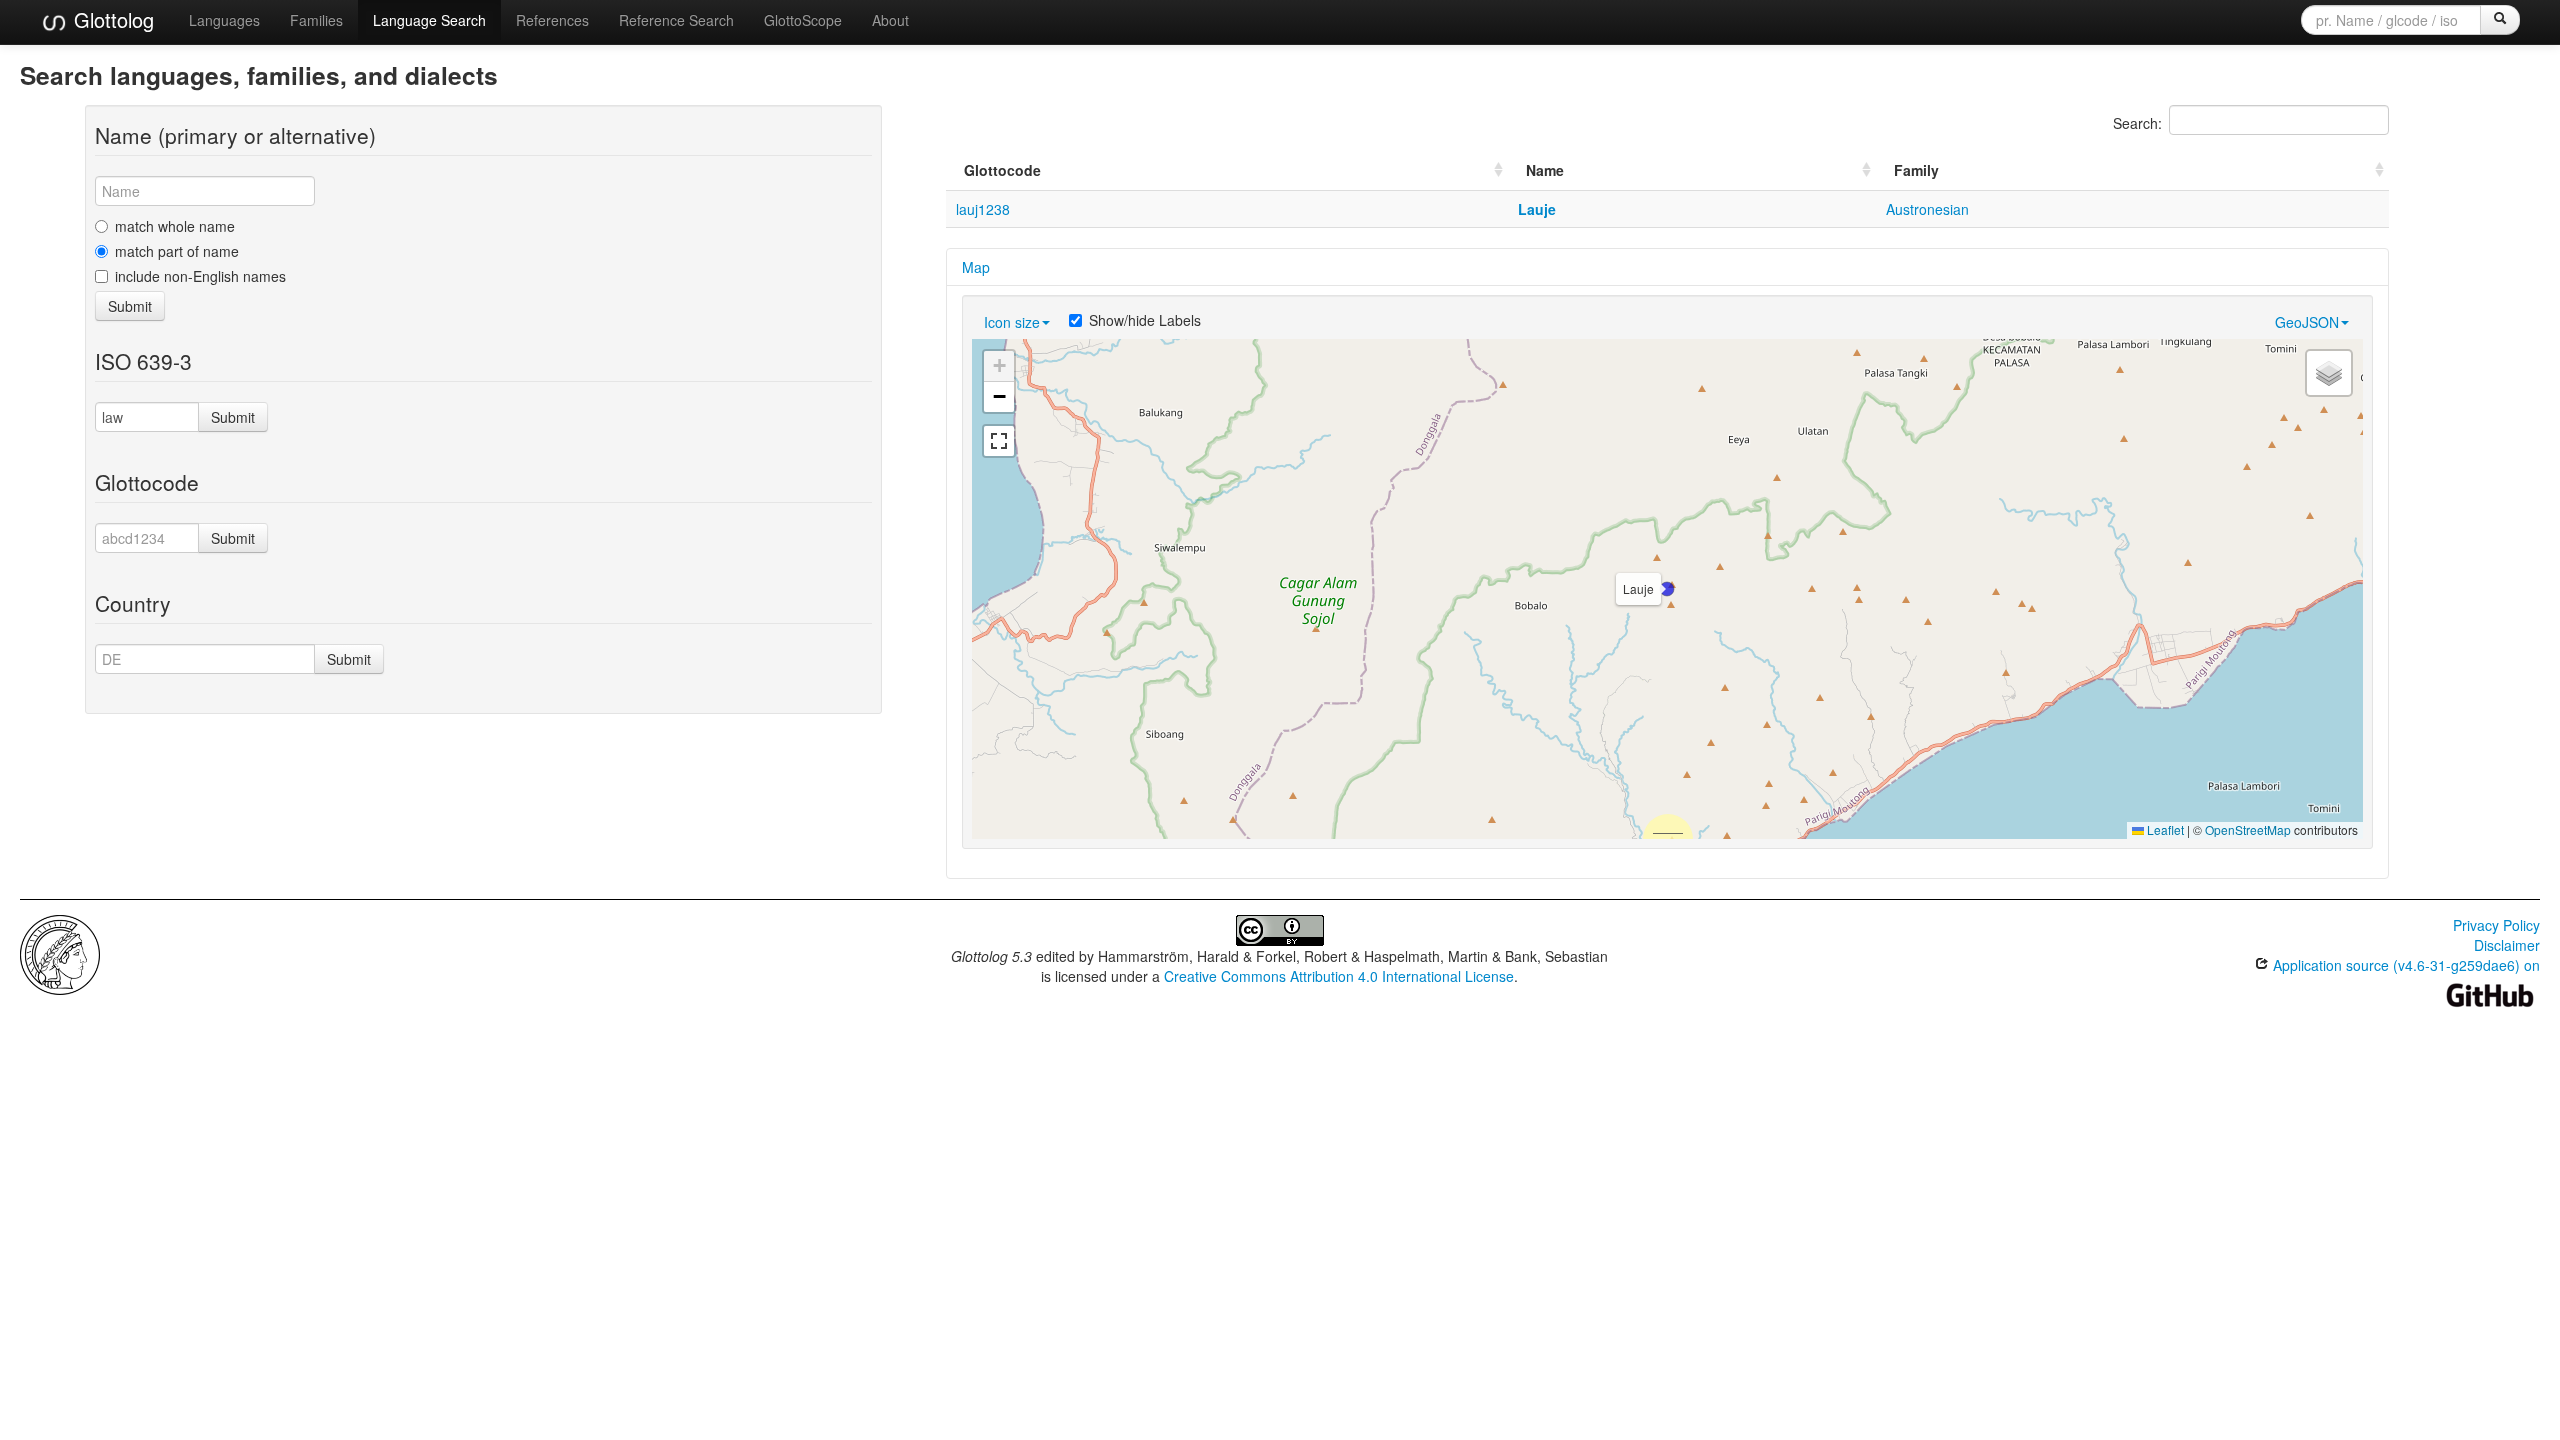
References (552, 20)
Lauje (1537, 209)
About (890, 20)
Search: (2137, 123)
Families (316, 20)
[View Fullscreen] (999, 441)
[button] (1667, 589)
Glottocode (1002, 170)
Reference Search (676, 20)
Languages (224, 20)
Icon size (1012, 322)
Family (1916, 170)
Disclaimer (2507, 945)
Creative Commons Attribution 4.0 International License (1339, 976)
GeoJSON (2307, 322)
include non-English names (200, 276)
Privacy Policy (2496, 925)
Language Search (429, 20)
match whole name (175, 226)
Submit (130, 306)
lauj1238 (983, 209)
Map (976, 267)
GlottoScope (803, 20)
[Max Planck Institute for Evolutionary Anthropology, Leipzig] (60, 953)
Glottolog (111, 19)
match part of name (177, 251)
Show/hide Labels (1145, 320)
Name (1545, 170)
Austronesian (1927, 209)
